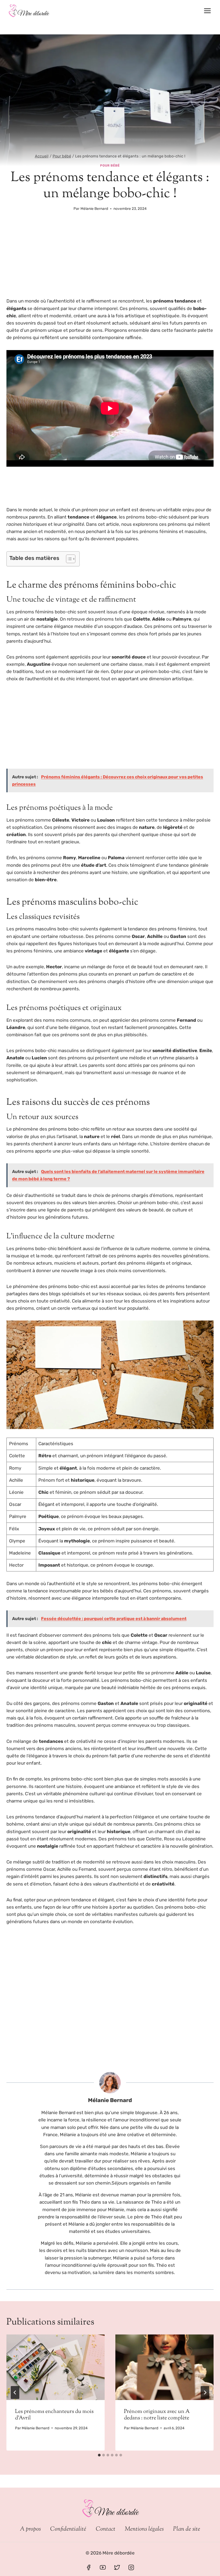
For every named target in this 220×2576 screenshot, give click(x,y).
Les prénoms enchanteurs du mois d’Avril (54, 2415)
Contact (106, 2529)
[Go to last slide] (15, 2392)
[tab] (99, 2455)
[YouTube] (103, 2567)
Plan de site (187, 2529)
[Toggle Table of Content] (68, 559)
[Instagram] (131, 2567)
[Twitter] (117, 2567)
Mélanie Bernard (94, 208)
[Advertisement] (110, 258)
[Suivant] (205, 2392)
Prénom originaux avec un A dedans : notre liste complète (157, 2415)
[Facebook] (89, 2567)
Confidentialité (68, 2529)
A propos (30, 2529)
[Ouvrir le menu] (207, 11)
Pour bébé (110, 166)
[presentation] (56, 2367)
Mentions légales (144, 2529)
